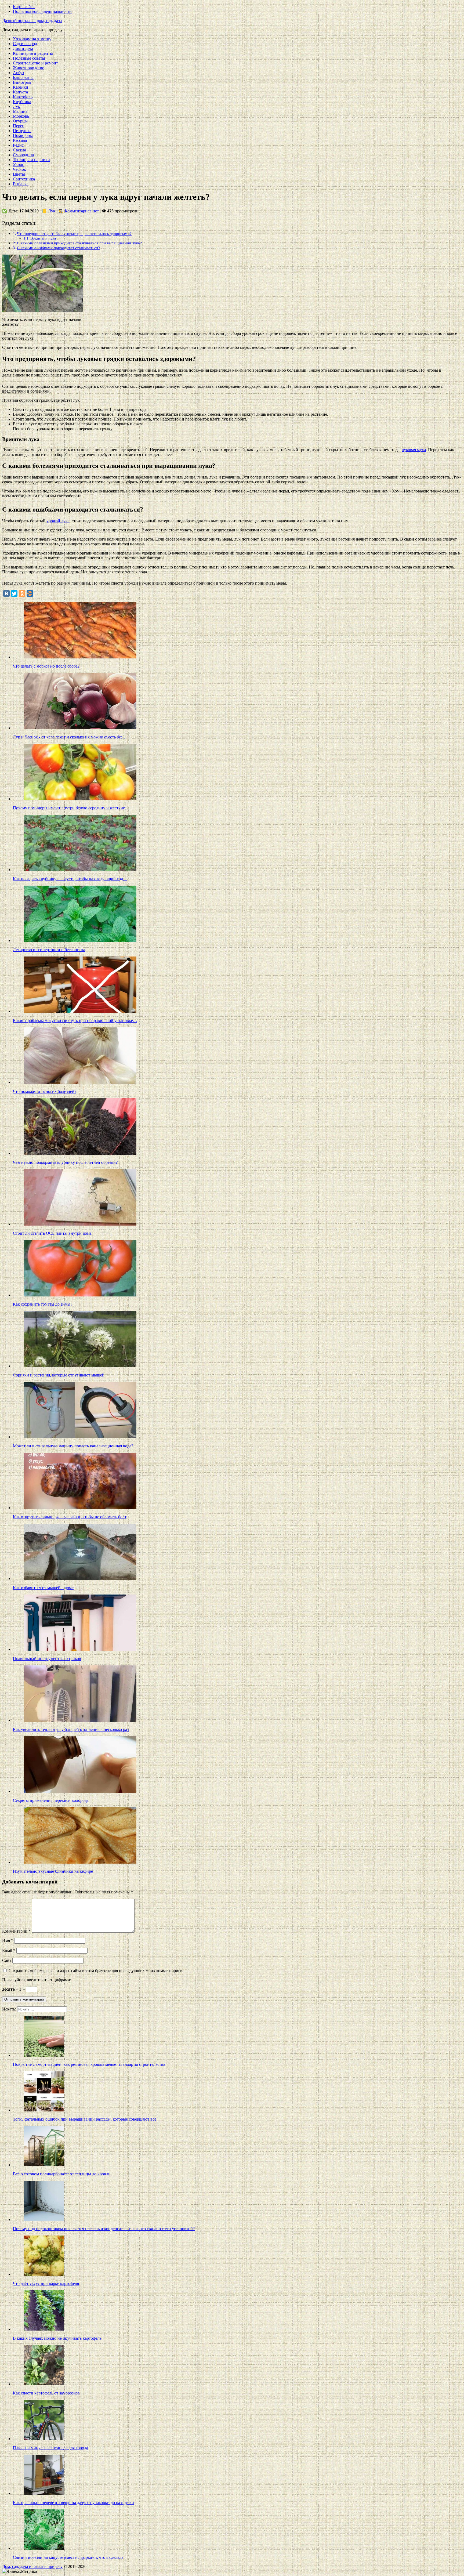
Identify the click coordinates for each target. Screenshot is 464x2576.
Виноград (22, 82)
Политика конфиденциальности (42, 11)
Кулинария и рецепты (33, 53)
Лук (17, 106)
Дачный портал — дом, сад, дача (32, 21)
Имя (8, 1941)
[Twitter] (14, 593)
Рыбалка (21, 184)
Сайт (7, 1960)
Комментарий (16, 1931)
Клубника (22, 102)
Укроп (19, 164)
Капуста (20, 92)
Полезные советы (29, 58)
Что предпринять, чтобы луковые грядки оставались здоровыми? (74, 233)
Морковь (21, 116)
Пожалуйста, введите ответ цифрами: (37, 1980)
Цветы (19, 174)
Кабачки (21, 87)
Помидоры (23, 135)
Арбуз (18, 73)
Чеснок (19, 169)
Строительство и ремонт (35, 63)
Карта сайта (24, 7)
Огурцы (20, 121)
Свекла (19, 150)
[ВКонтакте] (6, 593)
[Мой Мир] (30, 593)
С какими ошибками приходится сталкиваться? (58, 248)
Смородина (23, 155)
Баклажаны (23, 77)
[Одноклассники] (22, 593)
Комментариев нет (82, 211)
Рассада (20, 140)
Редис (18, 145)
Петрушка (22, 131)
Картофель (23, 97)
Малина (20, 111)
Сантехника (24, 179)
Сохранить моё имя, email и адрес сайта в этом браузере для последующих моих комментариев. (96, 1971)
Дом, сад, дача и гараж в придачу (32, 2566)
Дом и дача (23, 48)
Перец (19, 126)
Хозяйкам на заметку (32, 39)
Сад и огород (25, 44)
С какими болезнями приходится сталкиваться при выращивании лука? (79, 243)
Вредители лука (43, 238)
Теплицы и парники (31, 160)
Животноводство (29, 68)
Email (9, 1950)
